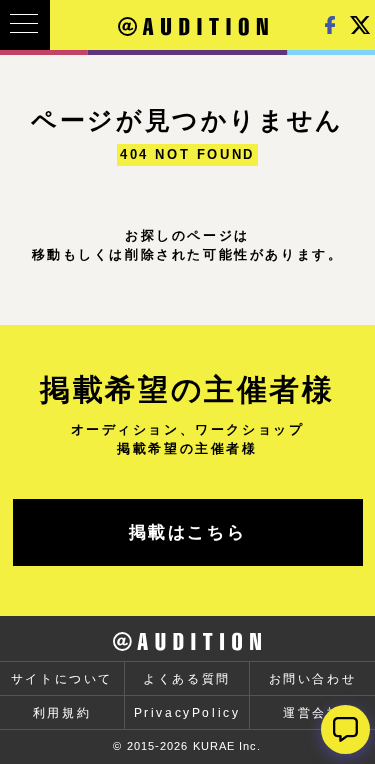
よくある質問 (187, 679)
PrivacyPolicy (187, 713)
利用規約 (62, 713)
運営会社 (312, 713)
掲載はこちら (188, 532)
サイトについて (62, 679)
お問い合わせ (313, 679)
